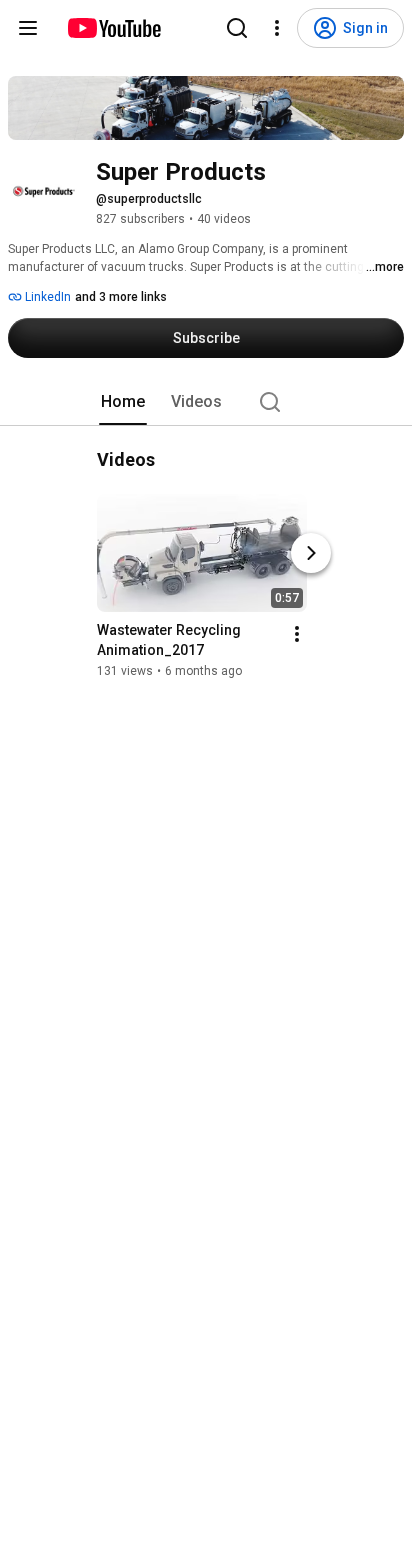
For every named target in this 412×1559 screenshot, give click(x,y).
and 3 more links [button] (121, 297)
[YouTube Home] (113, 28)
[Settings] (277, 28)
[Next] (311, 553)
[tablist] (206, 402)
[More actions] (297, 634)
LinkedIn (46, 297)
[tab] (123, 402)
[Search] (237, 28)
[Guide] (28, 28)
